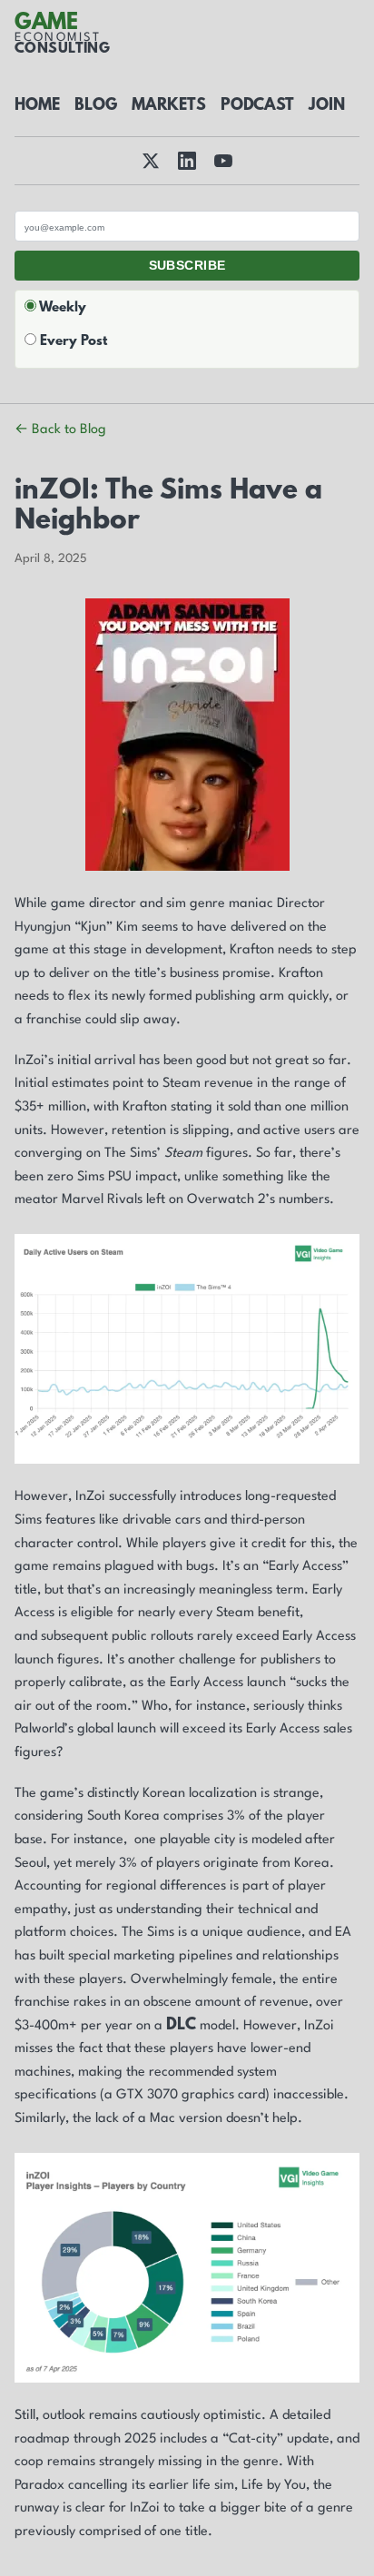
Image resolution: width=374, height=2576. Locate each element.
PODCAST (257, 106)
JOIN (327, 106)
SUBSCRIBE (187, 265)
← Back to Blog (60, 430)
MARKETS (169, 106)
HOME (37, 106)
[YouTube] (223, 161)
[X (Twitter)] (151, 161)
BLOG (96, 106)
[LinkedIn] (187, 161)
